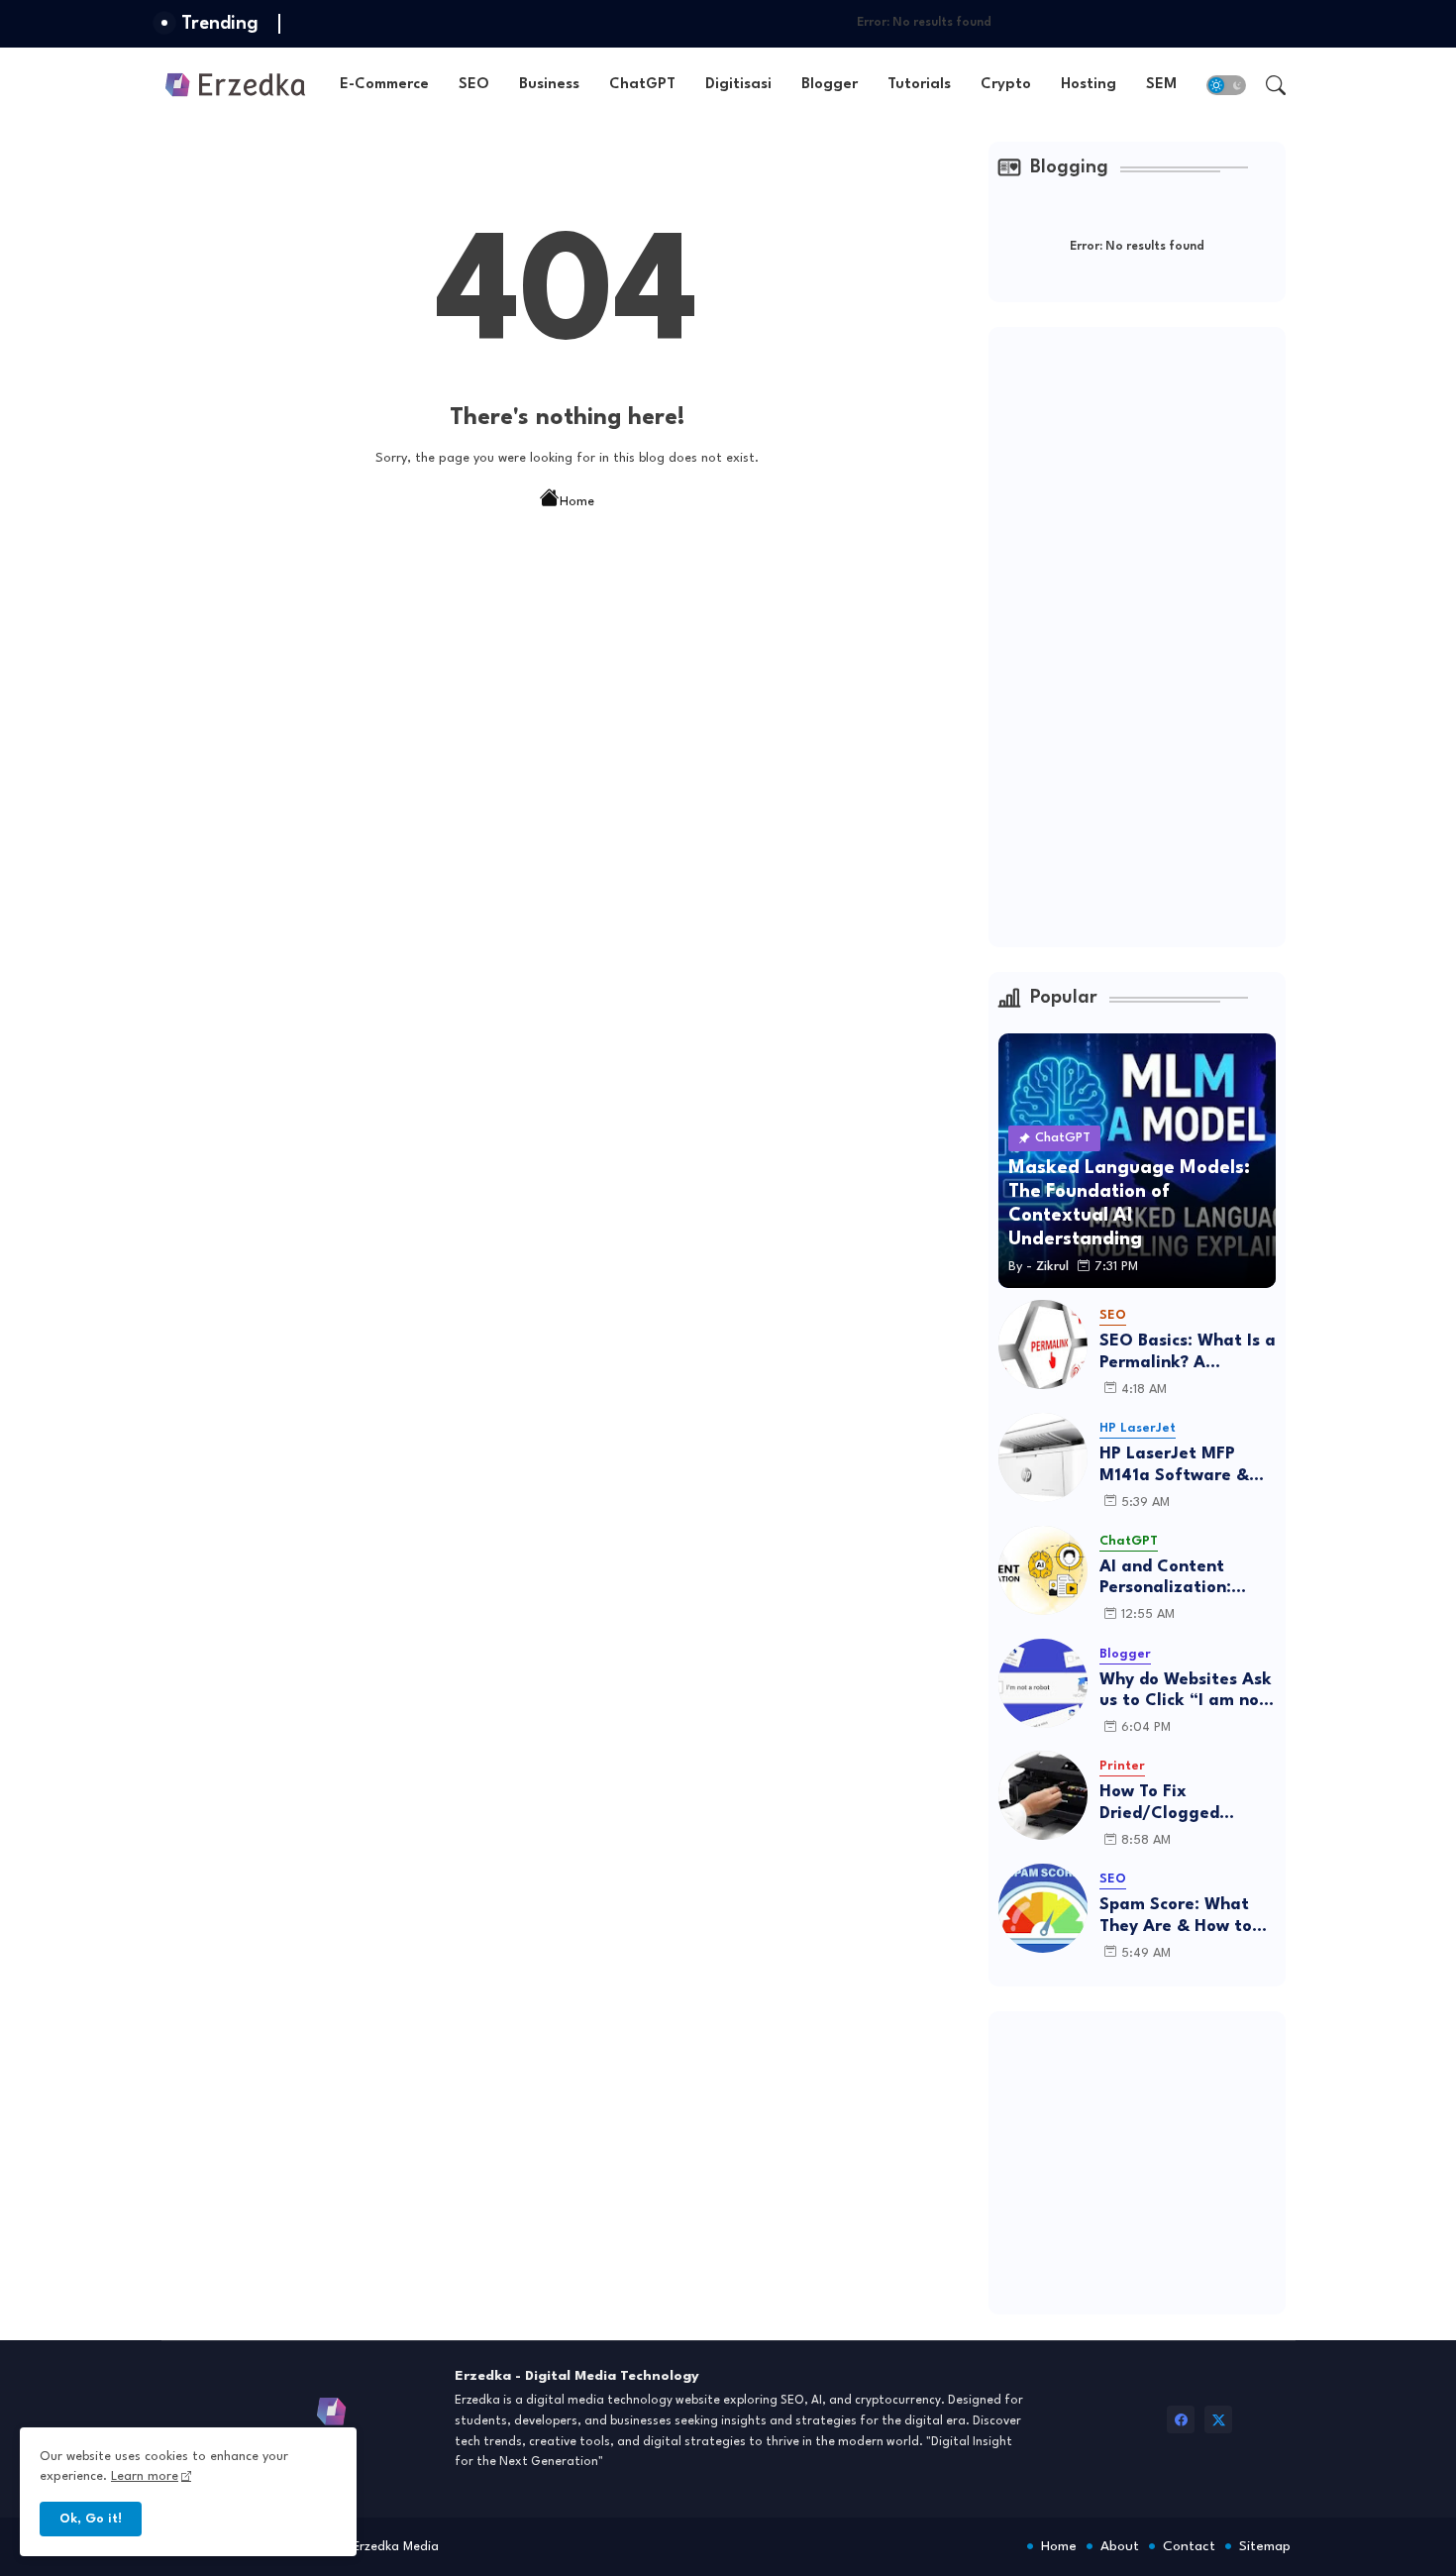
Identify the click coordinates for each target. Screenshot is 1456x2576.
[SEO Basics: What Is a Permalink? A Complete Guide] (1043, 1344)
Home (577, 502)
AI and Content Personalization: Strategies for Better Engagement (1187, 1579)
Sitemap (1265, 2546)
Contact (1189, 2546)
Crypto (1006, 85)
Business (549, 85)
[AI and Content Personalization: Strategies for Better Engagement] (1043, 1570)
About (1120, 2546)
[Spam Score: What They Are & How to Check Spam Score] (1043, 1908)
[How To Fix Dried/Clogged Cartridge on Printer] (1043, 1795)
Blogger (830, 85)
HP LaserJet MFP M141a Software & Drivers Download (1174, 1466)
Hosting (1089, 85)
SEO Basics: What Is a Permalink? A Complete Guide (1188, 1353)
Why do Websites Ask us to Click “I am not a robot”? (1186, 1692)
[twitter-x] (1218, 2419)
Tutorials (919, 85)
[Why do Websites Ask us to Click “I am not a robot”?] (1043, 1683)
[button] (1226, 85)
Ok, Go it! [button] (91, 2519)
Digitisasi (738, 85)
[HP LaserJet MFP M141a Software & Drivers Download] (1043, 1457)
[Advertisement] (1147, 634)
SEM (1161, 85)
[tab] (384, 85)
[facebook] (1181, 2419)
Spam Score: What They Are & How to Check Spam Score (1176, 1917)
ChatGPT (642, 85)
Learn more (145, 2476)
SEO (474, 85)
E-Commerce (384, 85)
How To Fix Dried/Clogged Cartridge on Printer (1183, 1804)
